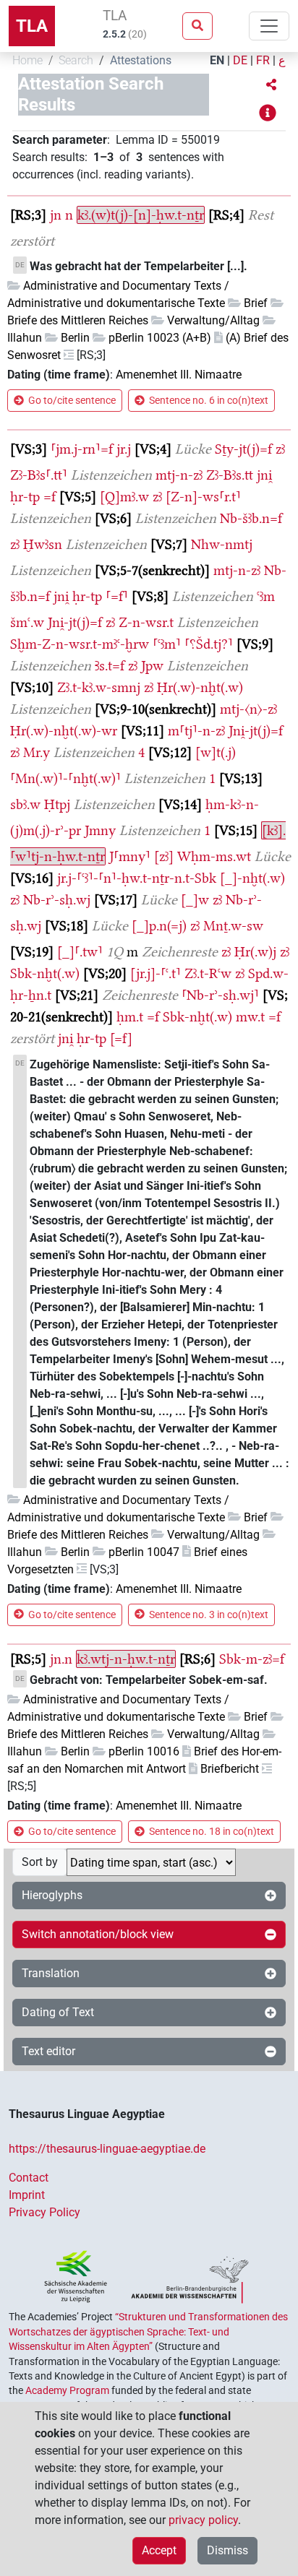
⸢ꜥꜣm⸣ (167, 644)
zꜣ (280, 449)
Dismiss (227, 2550)
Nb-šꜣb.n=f (251, 518)
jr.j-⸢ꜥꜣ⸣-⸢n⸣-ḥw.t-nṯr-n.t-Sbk (137, 878)
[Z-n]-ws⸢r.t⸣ (203, 497)
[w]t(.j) (216, 752)
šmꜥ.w (27, 622)
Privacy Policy (44, 2212)
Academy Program (67, 2390)
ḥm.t (130, 1017)
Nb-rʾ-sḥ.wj (57, 900)
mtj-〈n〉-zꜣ (248, 709)
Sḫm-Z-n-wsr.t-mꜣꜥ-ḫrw (80, 644)
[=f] (121, 1038)
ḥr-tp (25, 497)
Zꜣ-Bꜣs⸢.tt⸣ (39, 475)
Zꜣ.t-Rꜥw (208, 973)
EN (217, 60)
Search (76, 60)
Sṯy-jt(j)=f (243, 449)
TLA (32, 26)
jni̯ (264, 475)
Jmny (100, 830)
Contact (29, 2178)
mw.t (250, 1017)
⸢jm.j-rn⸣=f (82, 449)
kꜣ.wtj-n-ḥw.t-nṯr (126, 1659)
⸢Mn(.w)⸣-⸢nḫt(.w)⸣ (65, 778)
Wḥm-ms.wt (214, 856)
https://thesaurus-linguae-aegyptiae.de (107, 2149)
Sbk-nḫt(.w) (45, 973)
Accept (159, 2550)
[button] (271, 85)
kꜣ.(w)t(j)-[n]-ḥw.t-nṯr (141, 215)
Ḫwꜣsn (43, 544)
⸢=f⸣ (117, 596)
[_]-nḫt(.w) (252, 878)
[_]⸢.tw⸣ (80, 952)
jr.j (124, 449)
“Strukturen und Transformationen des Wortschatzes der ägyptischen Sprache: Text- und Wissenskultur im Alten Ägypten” (148, 2331)
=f (50, 497)
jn (56, 215)
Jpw (152, 666)
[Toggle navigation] (269, 26)
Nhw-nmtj (222, 544)
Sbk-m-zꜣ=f (252, 1659)
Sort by (40, 1862)
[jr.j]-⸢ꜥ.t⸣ (156, 973)
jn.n (61, 1659)
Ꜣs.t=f (110, 666)
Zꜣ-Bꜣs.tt (230, 475)
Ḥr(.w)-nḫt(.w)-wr (64, 731)
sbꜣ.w (25, 804)
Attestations (141, 60)
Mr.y (37, 752)
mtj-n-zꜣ (179, 475)
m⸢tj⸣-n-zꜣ (196, 731)
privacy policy (203, 2520)
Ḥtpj (57, 804)
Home (27, 60)
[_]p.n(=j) (159, 926)
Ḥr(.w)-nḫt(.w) (200, 687)
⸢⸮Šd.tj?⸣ (209, 644)
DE (240, 60)
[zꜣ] (164, 856)
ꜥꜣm (266, 596)
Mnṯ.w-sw (233, 926)
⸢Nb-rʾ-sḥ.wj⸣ (220, 995)
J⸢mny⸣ (130, 856)
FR (263, 60)
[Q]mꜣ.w (124, 497)
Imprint (27, 2195)
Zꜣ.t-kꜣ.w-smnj (99, 687)
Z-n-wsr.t (146, 622)
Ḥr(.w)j (255, 952)
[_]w (195, 900)
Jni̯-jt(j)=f (75, 622)
